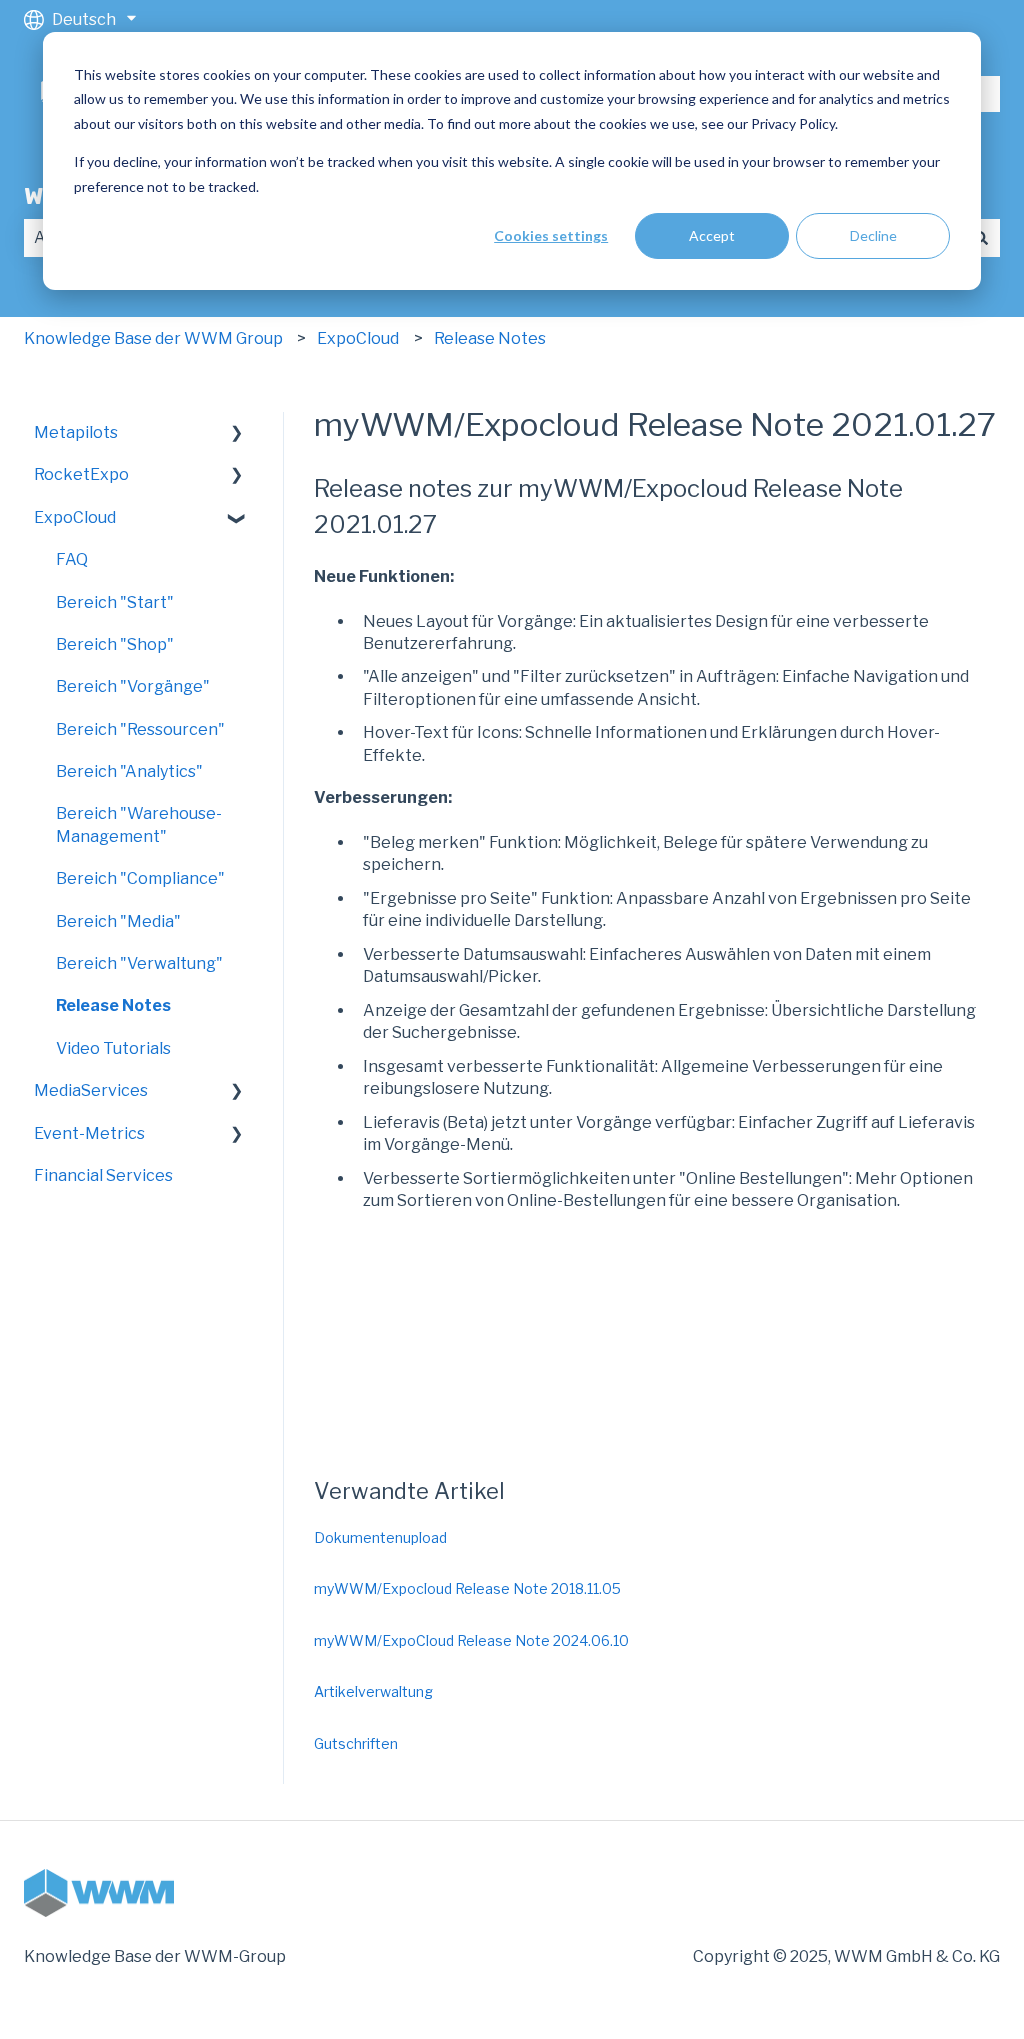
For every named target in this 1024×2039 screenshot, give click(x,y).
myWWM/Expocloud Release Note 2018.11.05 (467, 1588)
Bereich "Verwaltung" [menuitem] (139, 963)
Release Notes (490, 338)
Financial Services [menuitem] (103, 1175)
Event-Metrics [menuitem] (89, 1133)
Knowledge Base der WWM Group (153, 338)
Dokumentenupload (380, 1537)
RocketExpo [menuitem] (81, 474)
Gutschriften (356, 1743)
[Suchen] (981, 238)
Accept (712, 235)
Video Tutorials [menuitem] (113, 1048)
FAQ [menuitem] (72, 559)
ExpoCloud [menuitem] (75, 517)
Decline (873, 235)
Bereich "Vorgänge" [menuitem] (133, 686)
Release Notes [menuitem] (113, 1005)
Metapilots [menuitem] (76, 432)
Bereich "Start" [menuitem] (115, 602)
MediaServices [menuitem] (91, 1090)
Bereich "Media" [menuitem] (118, 921)
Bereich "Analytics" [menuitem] (129, 771)
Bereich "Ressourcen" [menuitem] (140, 729)
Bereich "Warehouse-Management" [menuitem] (139, 824)
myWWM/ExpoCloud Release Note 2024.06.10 (471, 1640)
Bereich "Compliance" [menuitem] (140, 878)
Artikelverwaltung (373, 1691)
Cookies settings (551, 235)
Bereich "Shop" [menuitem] (115, 644)
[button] (237, 434)
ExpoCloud (358, 338)
